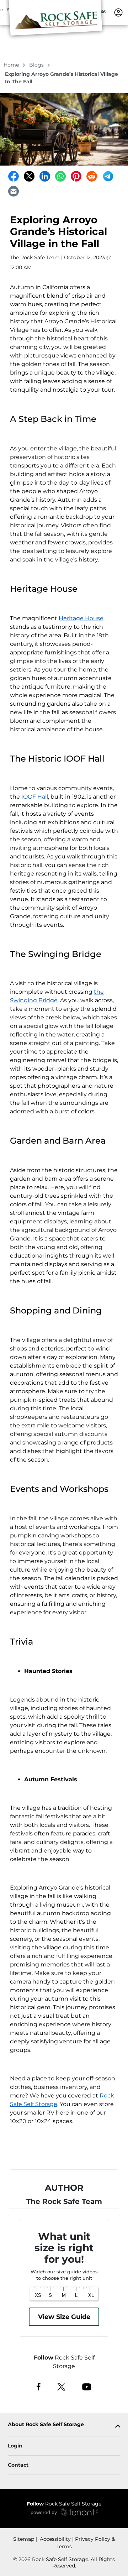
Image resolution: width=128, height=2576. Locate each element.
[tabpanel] (64, 2426)
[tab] (64, 2426)
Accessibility (55, 2539)
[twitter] (61, 2386)
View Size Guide (64, 2317)
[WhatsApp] (60, 176)
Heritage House (81, 618)
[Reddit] (92, 176)
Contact (18, 2465)
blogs (37, 65)
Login (15, 2446)
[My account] (118, 12)
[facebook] (39, 2386)
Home (12, 65)
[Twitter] (29, 176)
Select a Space (64, 2152)
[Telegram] (108, 176)
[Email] (14, 191)
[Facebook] (14, 176)
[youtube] (87, 2386)
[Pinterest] (76, 176)
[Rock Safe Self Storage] (55, 22)
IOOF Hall (35, 797)
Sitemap (24, 2539)
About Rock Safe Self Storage (46, 2425)
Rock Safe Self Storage (64, 2504)
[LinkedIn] (45, 176)
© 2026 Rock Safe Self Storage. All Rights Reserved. (64, 2562)
